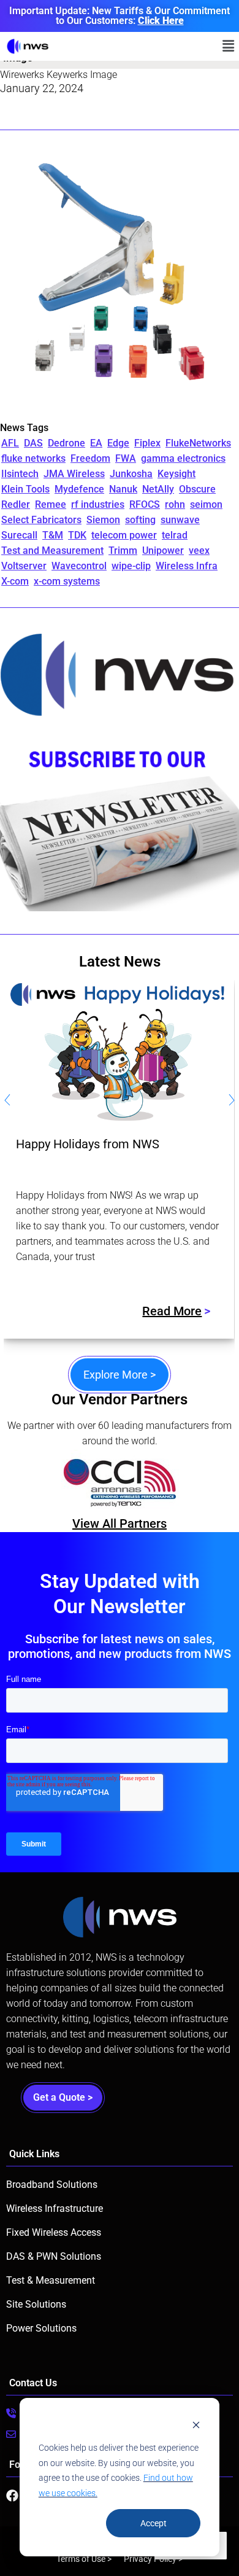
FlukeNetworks (198, 443)
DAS (33, 443)
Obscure (197, 489)
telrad (175, 535)
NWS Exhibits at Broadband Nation (110, 1144)
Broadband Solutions (52, 2185)
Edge (118, 443)
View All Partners (120, 1523)
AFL (10, 443)
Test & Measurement (51, 2280)
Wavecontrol (79, 566)
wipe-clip (131, 566)
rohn (175, 504)
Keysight (176, 474)
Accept (154, 2523)
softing (140, 520)
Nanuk (123, 489)
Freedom (90, 458)
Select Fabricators (41, 520)
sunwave (180, 520)
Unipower (163, 551)
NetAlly (158, 489)
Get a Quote (63, 2097)
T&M (53, 535)
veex (199, 551)
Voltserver (24, 566)
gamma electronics (183, 458)
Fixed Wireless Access (54, 2232)
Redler (16, 504)
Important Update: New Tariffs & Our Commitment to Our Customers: (120, 16)
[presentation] (7, 1102)
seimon (206, 504)
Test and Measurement (52, 551)
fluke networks (33, 458)
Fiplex (147, 443)
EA (96, 443)
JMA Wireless (74, 474)
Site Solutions (36, 2304)
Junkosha (131, 474)
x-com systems (67, 581)
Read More (172, 1311)
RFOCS (145, 504)
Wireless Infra (187, 566)
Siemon (103, 520)
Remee (51, 504)
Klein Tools (25, 489)
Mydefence (79, 489)
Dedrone (66, 443)
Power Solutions (41, 2328)
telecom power (124, 535)
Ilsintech (20, 474)
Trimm (123, 551)
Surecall (19, 535)
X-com (15, 581)
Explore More (120, 1375)
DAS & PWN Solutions (54, 2256)
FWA (126, 458)
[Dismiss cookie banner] (196, 2425)
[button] (229, 46)
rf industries (98, 504)
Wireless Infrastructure (55, 2208)
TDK (77, 535)
